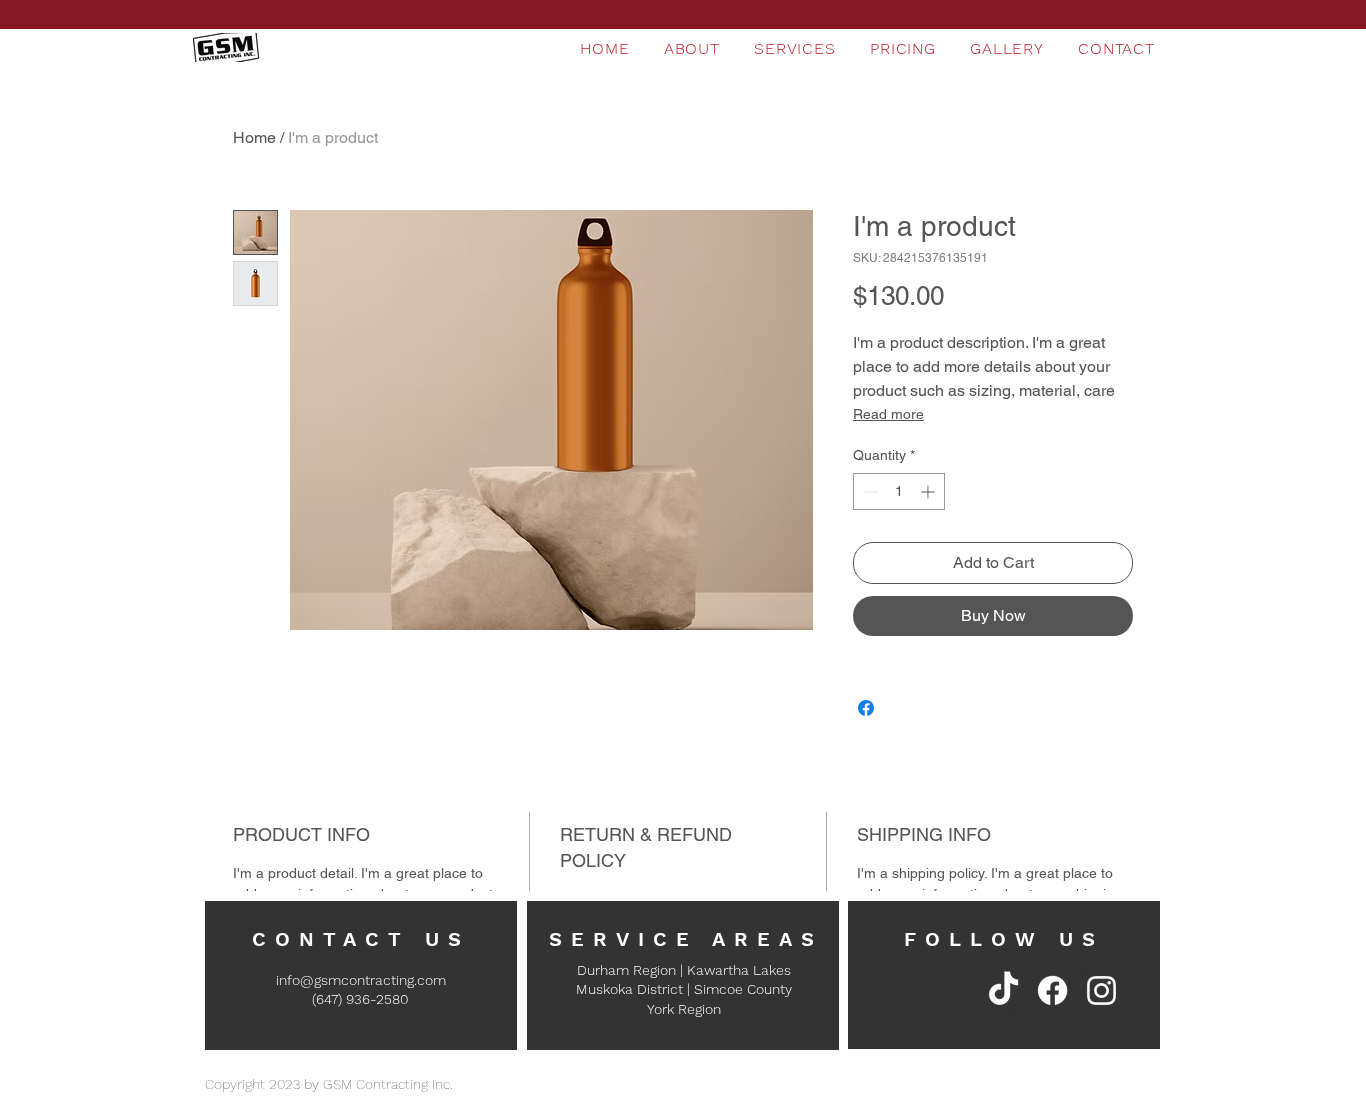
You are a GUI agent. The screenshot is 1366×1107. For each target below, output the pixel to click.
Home (254, 137)
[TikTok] (1003, 990)
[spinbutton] (899, 491)
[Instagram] (1101, 990)
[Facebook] (1052, 990)
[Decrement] (868, 491)
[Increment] (929, 491)
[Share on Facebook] (866, 708)
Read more (888, 414)
